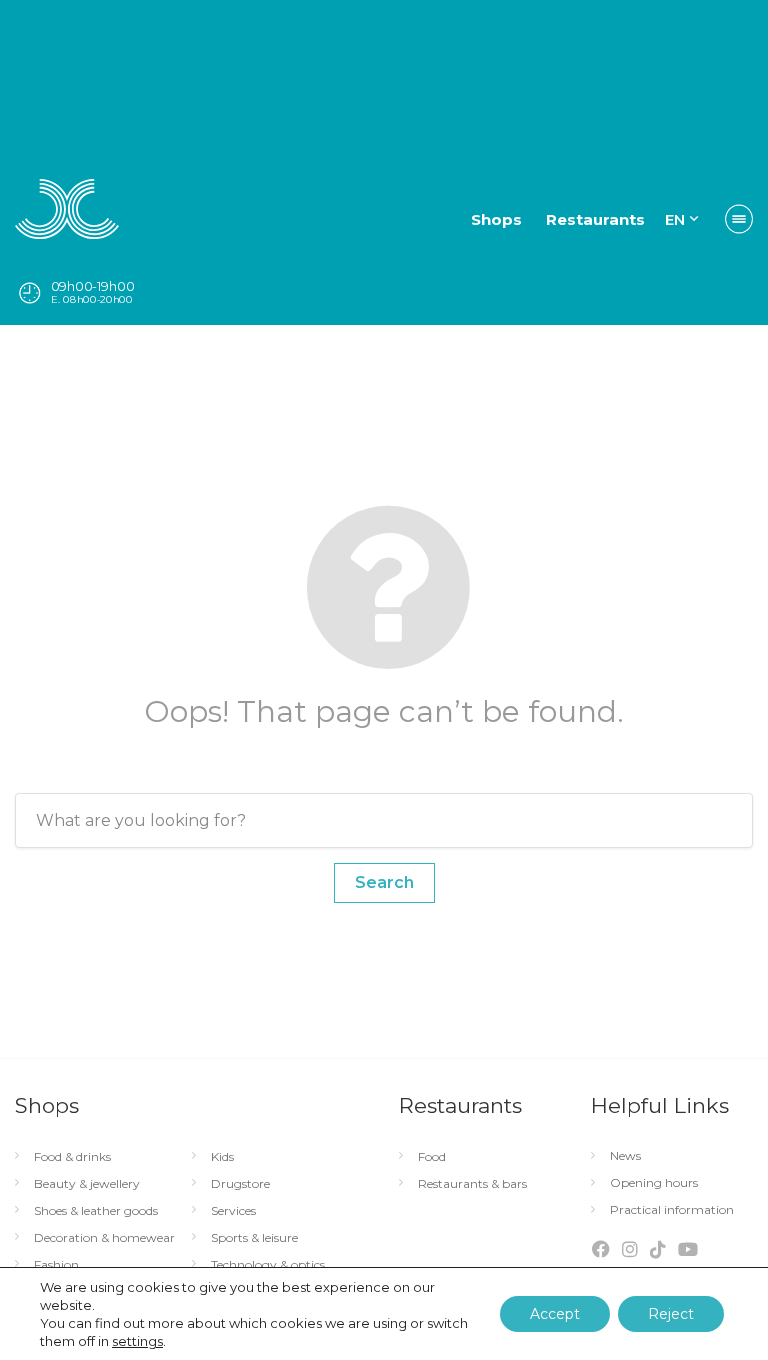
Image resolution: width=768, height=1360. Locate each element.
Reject (671, 1314)
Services (233, 1211)
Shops (496, 219)
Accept (555, 1314)
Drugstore (240, 1184)
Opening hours (654, 1183)
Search (384, 882)
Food (432, 1157)
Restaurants (595, 219)
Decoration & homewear (104, 1238)
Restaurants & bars (472, 1184)
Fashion (56, 1265)
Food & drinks (72, 1157)
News (625, 1156)
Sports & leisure (254, 1238)
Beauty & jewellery (87, 1184)
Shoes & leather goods (96, 1211)
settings (137, 1341)
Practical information (672, 1210)
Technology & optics (268, 1265)
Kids (222, 1157)
